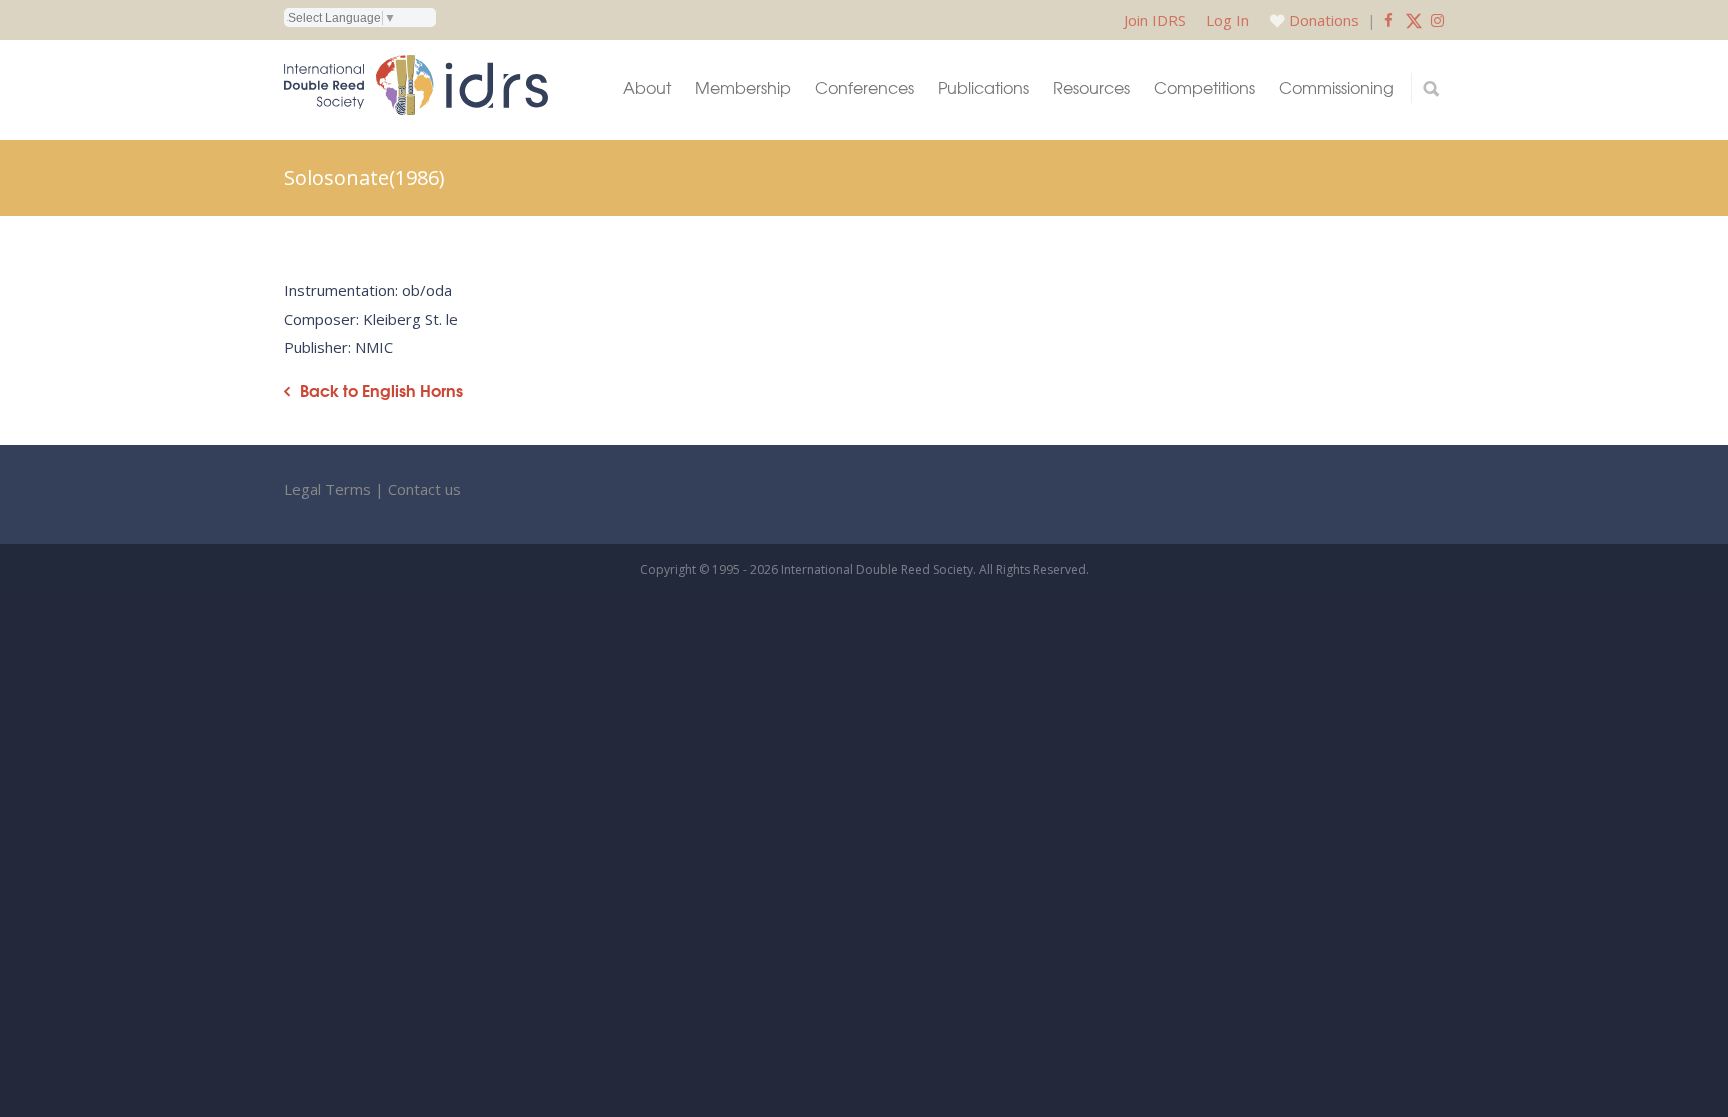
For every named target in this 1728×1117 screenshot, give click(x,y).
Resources (1091, 87)
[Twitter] (1414, 20)
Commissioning (1336, 87)
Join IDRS (1155, 20)
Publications (983, 87)
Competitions (1204, 87)
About (647, 87)
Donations (1324, 20)
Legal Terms (327, 489)
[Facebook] (1388, 20)
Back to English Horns (381, 390)
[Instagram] (1437, 20)
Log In (1227, 20)
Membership (743, 87)
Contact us (424, 489)
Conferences (864, 87)
